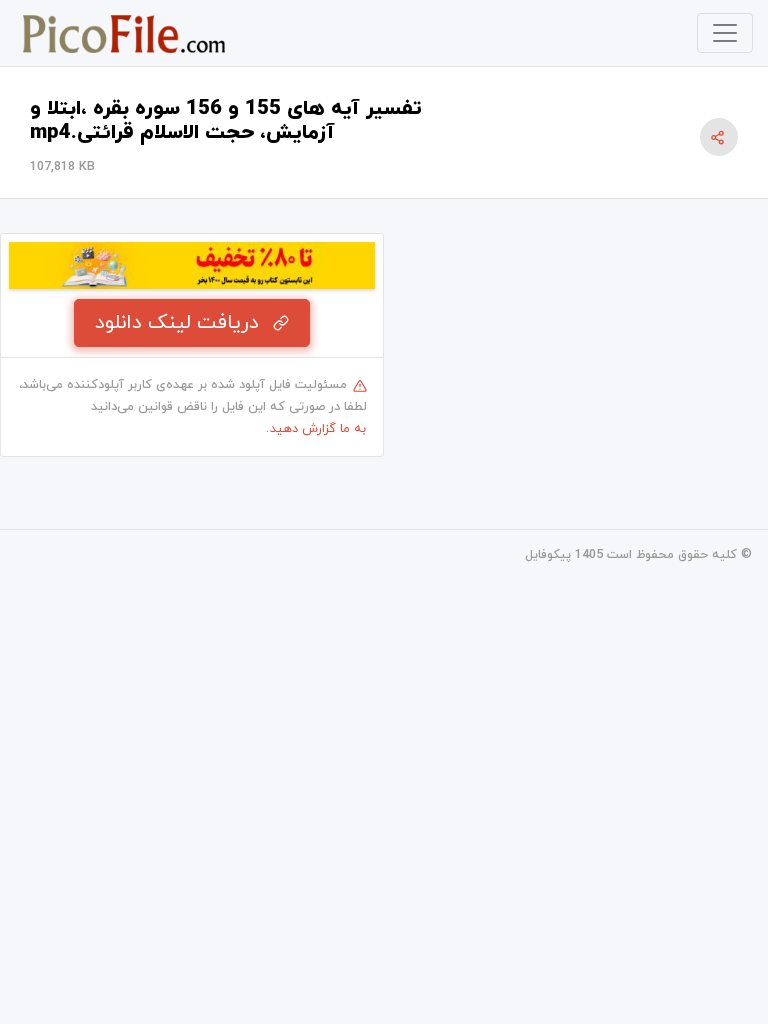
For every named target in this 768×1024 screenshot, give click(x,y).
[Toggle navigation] (725, 33)
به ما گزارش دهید (318, 429)
